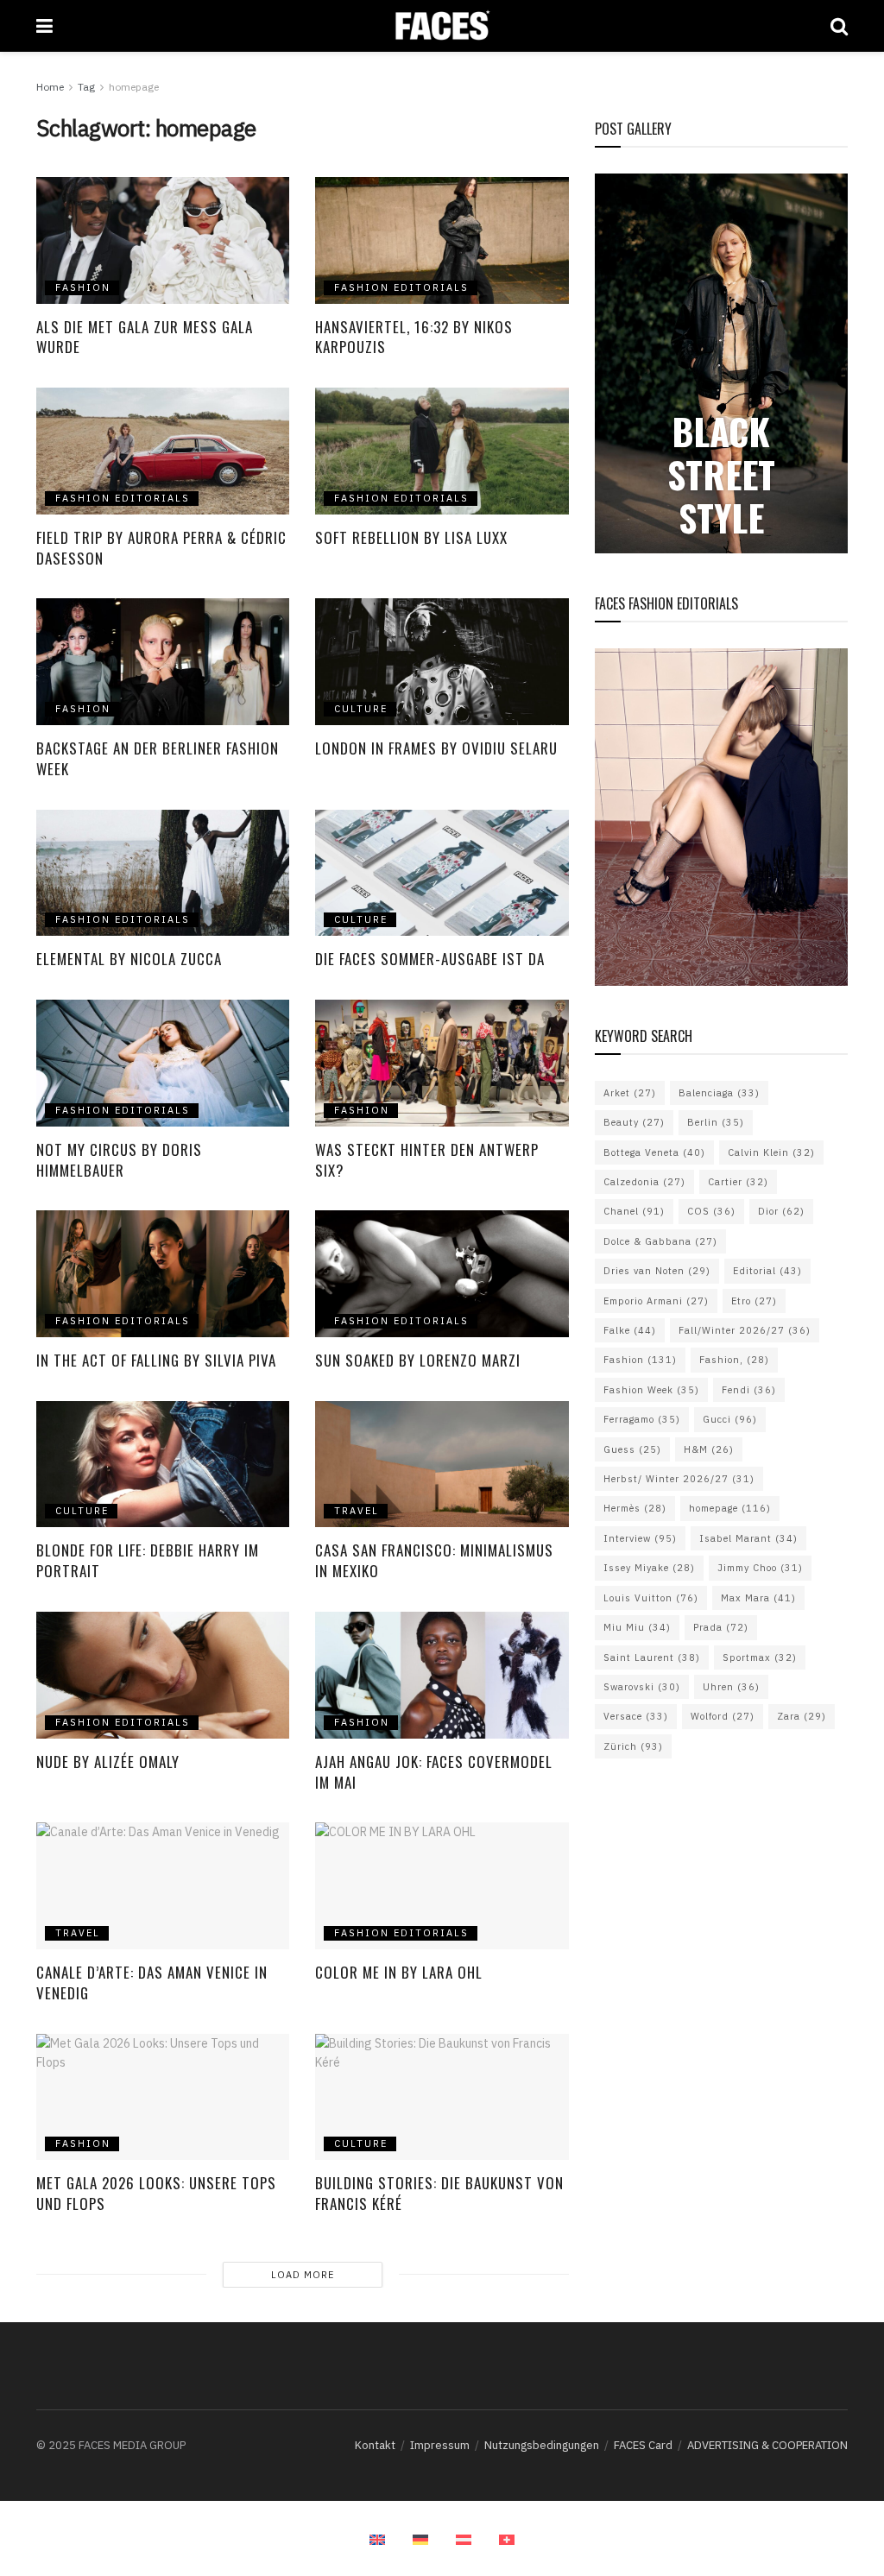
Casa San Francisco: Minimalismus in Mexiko (434, 1560)
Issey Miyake (649, 1568)
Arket (630, 1093)
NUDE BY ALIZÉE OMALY (108, 1762)
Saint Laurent (652, 1657)
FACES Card (643, 2445)
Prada (721, 1627)
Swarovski (642, 1687)
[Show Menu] (44, 26)
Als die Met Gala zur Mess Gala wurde (145, 337)
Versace (636, 1716)
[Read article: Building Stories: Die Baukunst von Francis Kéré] (442, 2097)
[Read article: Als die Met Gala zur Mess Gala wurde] (163, 240)
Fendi (749, 1390)
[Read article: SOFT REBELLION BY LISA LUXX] (442, 451)
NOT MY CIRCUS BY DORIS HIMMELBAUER (119, 1160)
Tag (86, 87)
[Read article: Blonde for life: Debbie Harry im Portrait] (163, 1465)
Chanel (634, 1211)
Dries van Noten (657, 1271)
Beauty (634, 1122)
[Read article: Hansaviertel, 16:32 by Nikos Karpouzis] (442, 240)
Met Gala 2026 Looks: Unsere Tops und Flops (156, 2193)
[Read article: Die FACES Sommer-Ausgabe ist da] (442, 873)
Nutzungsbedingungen (542, 2445)
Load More (303, 2275)
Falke (630, 1330)
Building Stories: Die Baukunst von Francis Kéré (439, 2193)
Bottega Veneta (654, 1152)
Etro (754, 1301)
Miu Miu (637, 1627)
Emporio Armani (656, 1301)
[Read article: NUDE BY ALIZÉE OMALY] (163, 1675)
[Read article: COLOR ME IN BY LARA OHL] (442, 1886)
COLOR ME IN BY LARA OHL (399, 1972)
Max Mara (758, 1598)
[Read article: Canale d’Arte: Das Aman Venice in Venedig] (163, 1886)
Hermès (635, 1508)
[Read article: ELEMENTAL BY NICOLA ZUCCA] (163, 873)
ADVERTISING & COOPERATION (767, 2445)
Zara (802, 1716)
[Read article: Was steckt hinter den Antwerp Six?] (442, 1063)
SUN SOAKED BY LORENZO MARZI (420, 1360)
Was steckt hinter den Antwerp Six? (427, 1160)
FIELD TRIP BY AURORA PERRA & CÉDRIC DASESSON (161, 548)
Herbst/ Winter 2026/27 (679, 1479)
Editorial (767, 1271)
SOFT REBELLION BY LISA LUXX (411, 537)
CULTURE (361, 709)
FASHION (83, 287)
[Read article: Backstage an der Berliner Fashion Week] (163, 662)
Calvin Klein (771, 1152)
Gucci (730, 1419)
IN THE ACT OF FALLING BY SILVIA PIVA (156, 1360)
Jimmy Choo (760, 1568)
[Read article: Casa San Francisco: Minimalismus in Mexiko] (442, 1465)
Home (50, 87)
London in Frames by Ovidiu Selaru (439, 748)
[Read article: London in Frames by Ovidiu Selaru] (442, 662)
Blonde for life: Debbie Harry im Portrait (148, 1560)
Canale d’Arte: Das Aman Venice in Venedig (152, 1983)
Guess (632, 1449)
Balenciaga (719, 1093)
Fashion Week (651, 1390)
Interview (640, 1538)
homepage (134, 87)
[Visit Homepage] (442, 26)
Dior (781, 1211)
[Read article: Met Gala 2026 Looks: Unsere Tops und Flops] (163, 2097)
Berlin (716, 1122)
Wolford (723, 1716)
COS (711, 1211)
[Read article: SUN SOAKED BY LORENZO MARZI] (442, 1274)
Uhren (731, 1687)
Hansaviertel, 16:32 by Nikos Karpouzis (414, 337)
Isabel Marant (748, 1538)
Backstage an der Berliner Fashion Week (158, 758)
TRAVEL (357, 1511)
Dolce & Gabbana (660, 1241)
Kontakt (375, 2445)
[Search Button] (839, 26)
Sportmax (760, 1657)
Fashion (640, 1360)
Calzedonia (644, 1182)
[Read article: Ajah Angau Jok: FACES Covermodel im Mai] (442, 1675)
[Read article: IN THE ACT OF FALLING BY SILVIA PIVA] (163, 1274)
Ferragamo (642, 1419)
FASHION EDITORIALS (401, 287)
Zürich (633, 1746)
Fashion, (734, 1360)
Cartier (738, 1182)
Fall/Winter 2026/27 (745, 1330)
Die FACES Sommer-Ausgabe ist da (430, 959)
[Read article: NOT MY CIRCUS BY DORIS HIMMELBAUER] (163, 1063)
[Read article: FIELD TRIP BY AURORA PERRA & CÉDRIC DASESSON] (163, 451)
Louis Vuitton (651, 1598)
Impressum (440, 2445)
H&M (709, 1449)
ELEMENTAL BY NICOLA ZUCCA (131, 959)
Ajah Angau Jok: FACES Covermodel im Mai (434, 1772)
